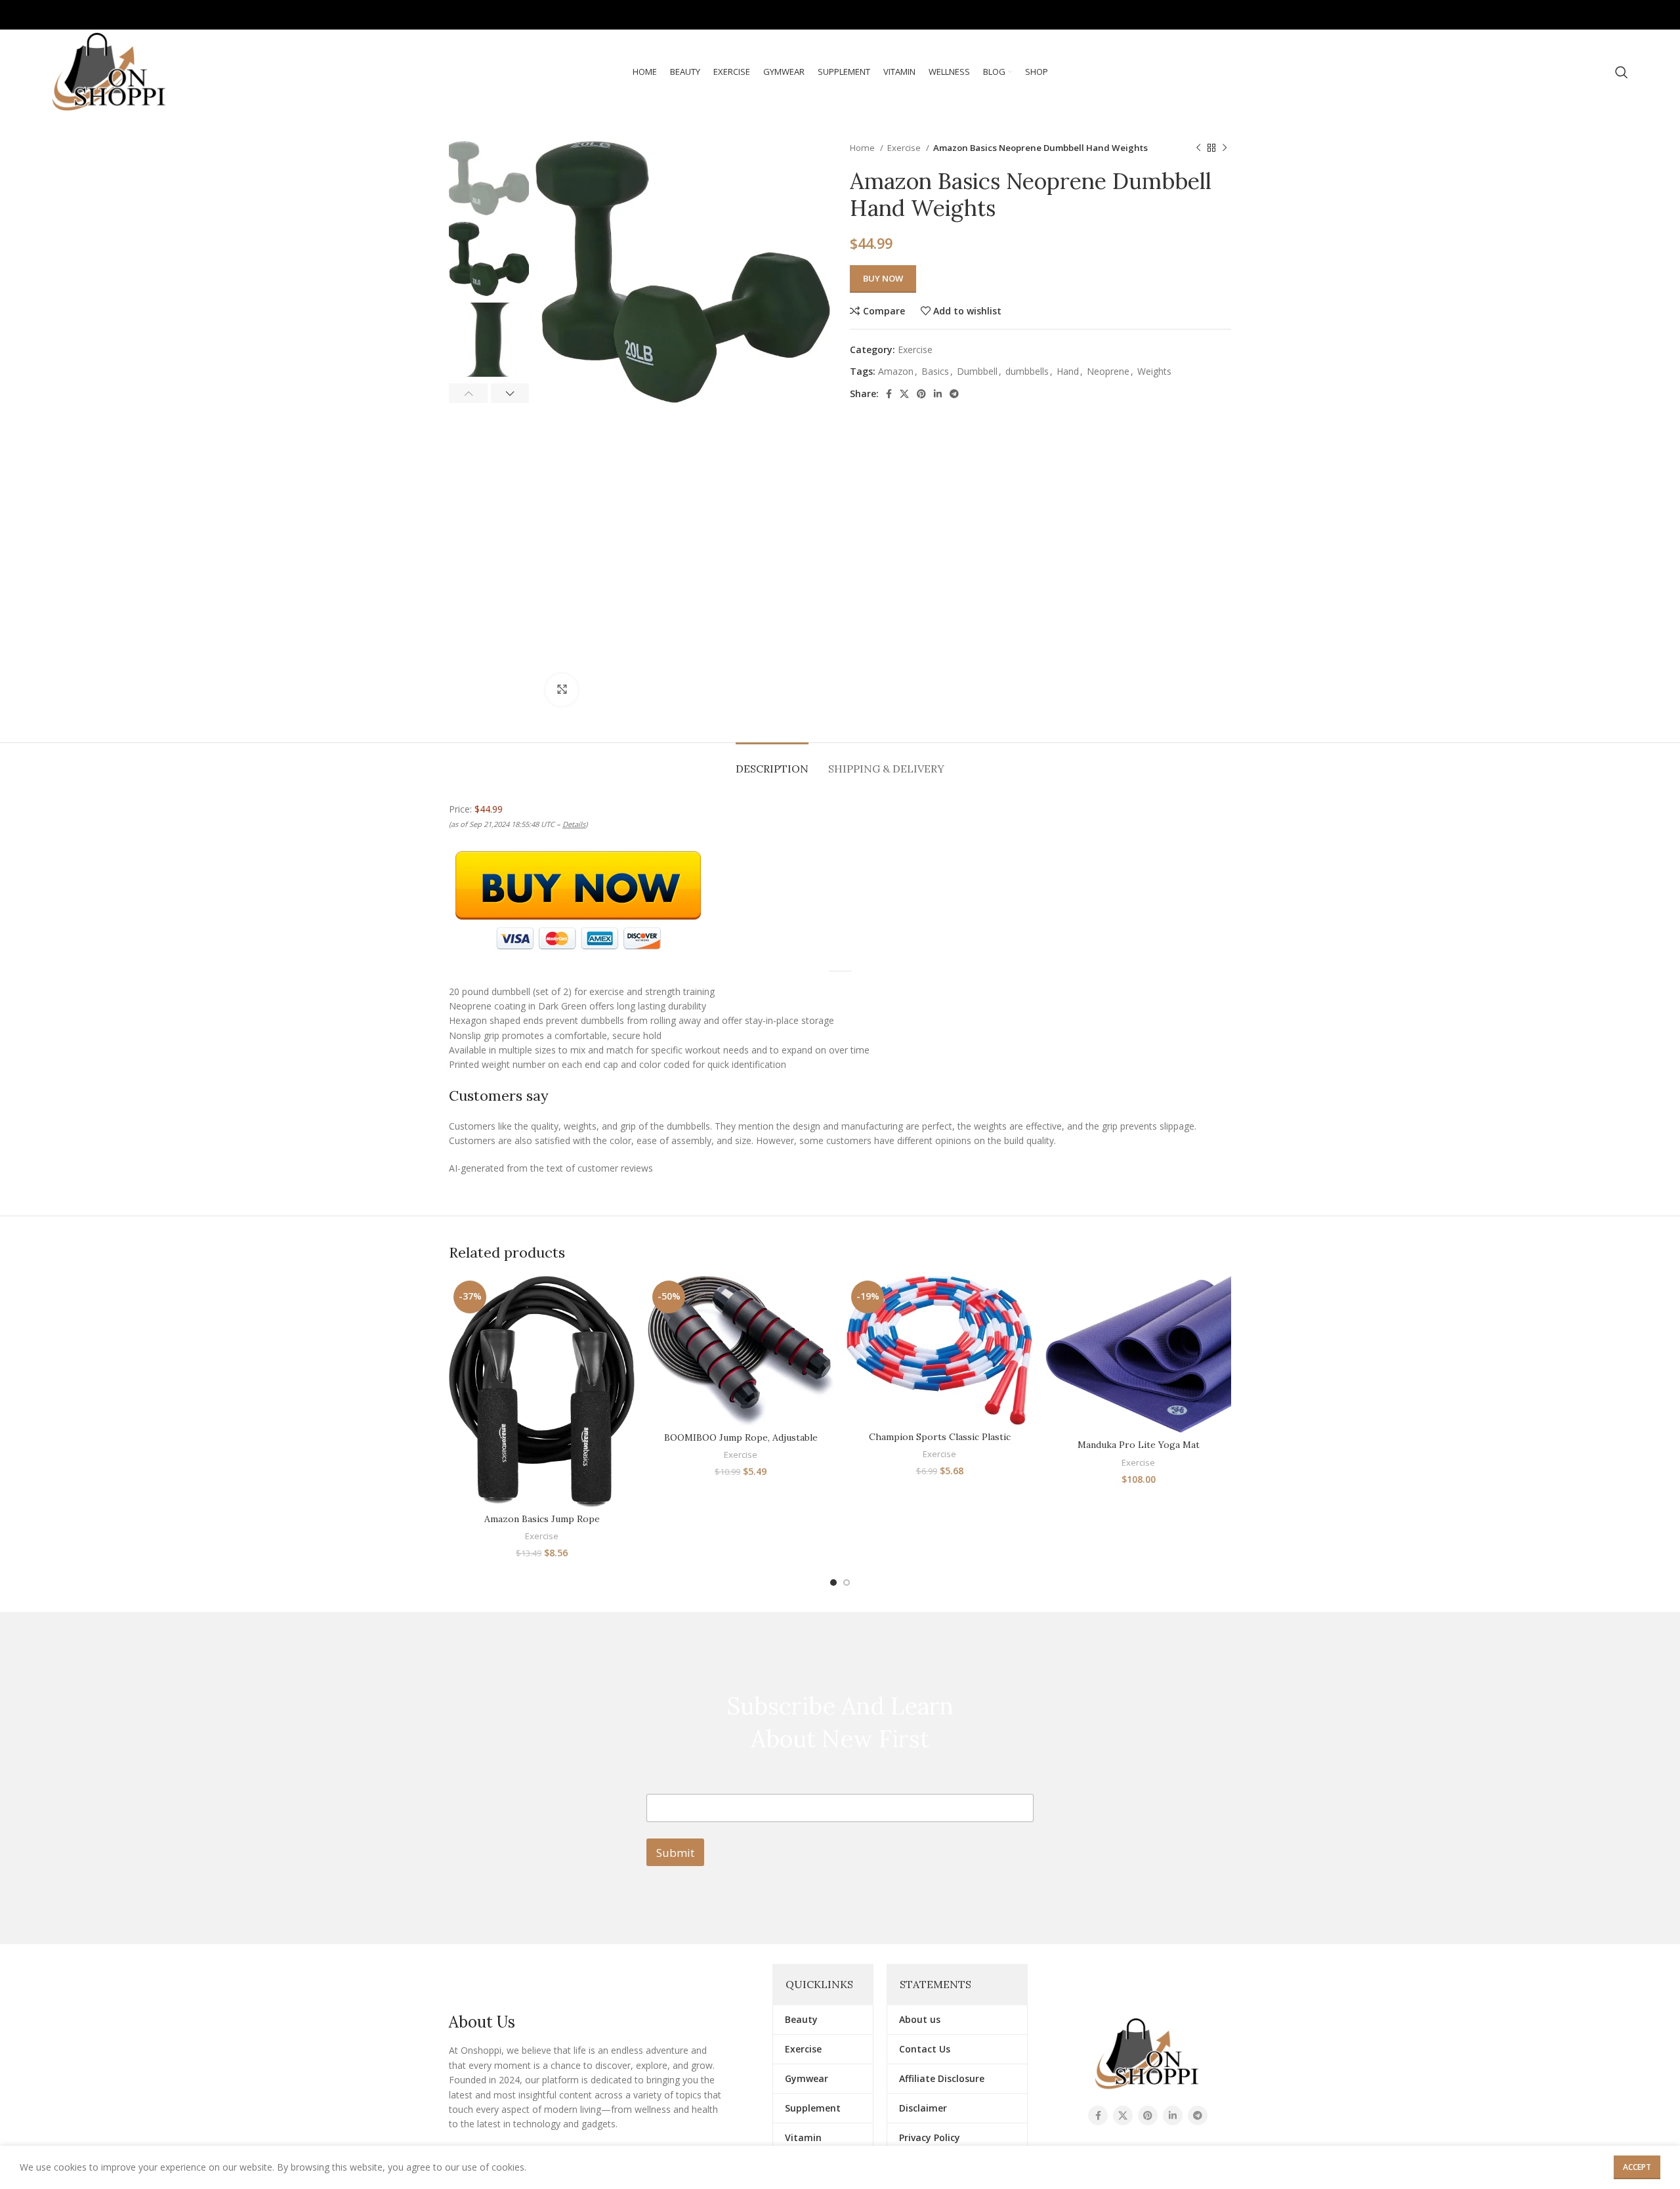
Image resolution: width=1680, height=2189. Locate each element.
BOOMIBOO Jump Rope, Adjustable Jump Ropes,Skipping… (741, 1444)
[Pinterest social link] (1581, 15)
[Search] (1622, 72)
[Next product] (1225, 148)
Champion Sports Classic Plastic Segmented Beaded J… (940, 1443)
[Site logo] (110, 71)
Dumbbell (977, 371)
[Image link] (1147, 2053)
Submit (675, 1853)
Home (863, 148)
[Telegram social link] (1619, 15)
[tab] (772, 762)
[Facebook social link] (1544, 15)
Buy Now (883, 278)
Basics (935, 371)
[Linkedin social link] (1600, 15)
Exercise (905, 148)
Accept (1637, 2167)
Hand (1068, 371)
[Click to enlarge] (562, 690)
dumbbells (1027, 371)
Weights (1154, 371)
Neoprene (1108, 371)
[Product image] (542, 1391)
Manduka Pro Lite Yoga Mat (1139, 1445)
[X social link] (1562, 15)
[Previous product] (1198, 148)
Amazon (896, 371)
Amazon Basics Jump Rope (542, 1519)
